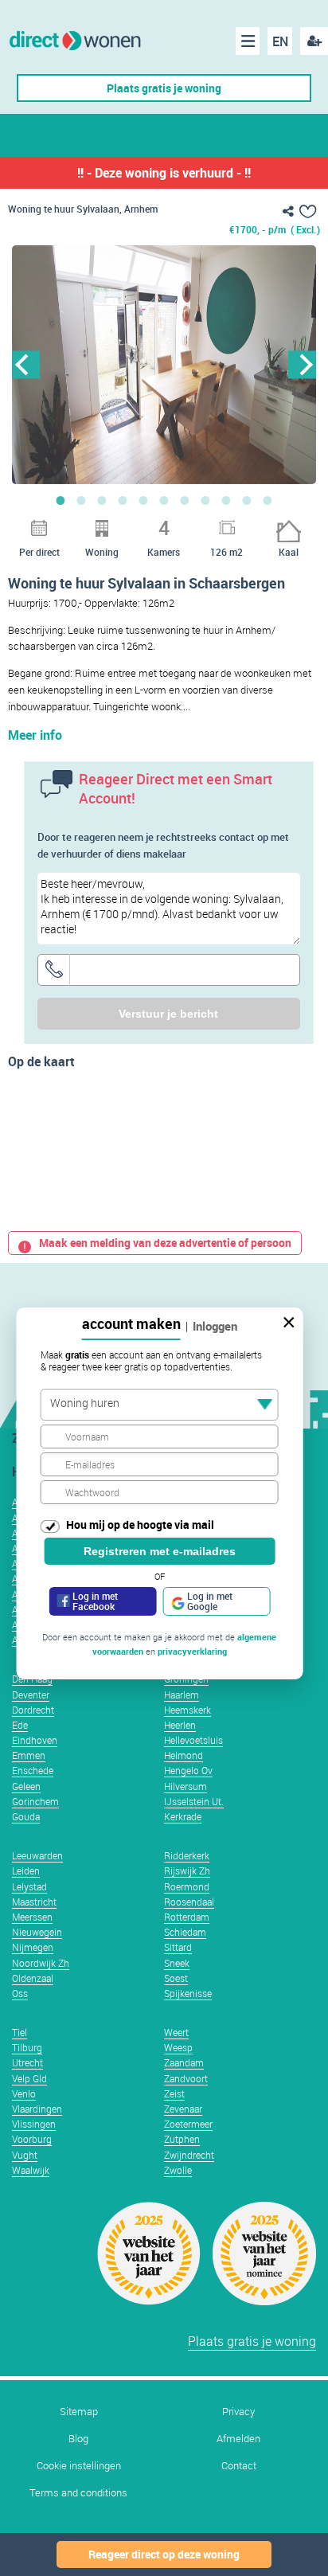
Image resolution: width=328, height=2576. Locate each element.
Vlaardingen (37, 2109)
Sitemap (79, 2412)
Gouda (26, 1816)
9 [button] (226, 500)
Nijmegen (33, 1947)
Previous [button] (26, 364)
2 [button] (81, 500)
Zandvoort (186, 2078)
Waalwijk (31, 2170)
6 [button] (164, 500)
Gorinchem (35, 1801)
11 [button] (267, 500)
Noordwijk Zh (41, 1963)
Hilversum (185, 1786)
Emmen (29, 1755)
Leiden (26, 1870)
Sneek (177, 1963)
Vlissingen (34, 2124)
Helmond (184, 1755)
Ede (20, 1725)
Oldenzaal (33, 1978)
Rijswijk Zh (187, 1870)
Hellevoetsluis (193, 1740)
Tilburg (27, 2047)
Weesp (178, 2047)
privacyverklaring (192, 1651)
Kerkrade (183, 1816)
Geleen (26, 1786)
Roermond (187, 1886)
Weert (176, 2032)
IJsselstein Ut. (194, 1801)
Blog (78, 2439)
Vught (25, 2155)
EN (280, 41)
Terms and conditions (78, 2493)
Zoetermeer (188, 2124)
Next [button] (302, 364)
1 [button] (61, 500)
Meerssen (32, 1917)
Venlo (24, 2093)
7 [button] (185, 500)
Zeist (174, 2093)
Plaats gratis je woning (164, 88)
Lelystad (29, 1886)
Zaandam (184, 2062)
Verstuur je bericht (168, 1014)
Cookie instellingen (79, 2466)
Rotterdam (187, 1917)
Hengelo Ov (188, 1770)
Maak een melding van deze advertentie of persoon (165, 1243)
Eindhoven (35, 1740)
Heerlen (180, 1725)
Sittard (178, 1947)
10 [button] (247, 500)
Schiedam (185, 1932)
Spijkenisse (188, 1993)
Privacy (238, 2412)
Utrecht (27, 2062)
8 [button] (205, 500)
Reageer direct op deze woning (164, 2554)
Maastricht (34, 1902)
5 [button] (143, 500)
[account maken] (314, 41)
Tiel (20, 2032)
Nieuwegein (37, 1932)
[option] (164, 365)
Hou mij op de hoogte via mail (140, 1524)
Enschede (33, 1770)
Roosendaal (189, 1902)
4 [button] (123, 500)
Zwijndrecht (189, 2155)
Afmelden (238, 2439)
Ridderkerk (187, 1855)
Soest (176, 1978)
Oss (20, 1993)
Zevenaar (183, 2109)
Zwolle (178, 2170)
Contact (239, 2466)
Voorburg (32, 2139)
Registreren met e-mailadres (160, 1551)
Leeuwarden (37, 1855)
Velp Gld (29, 2078)
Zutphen (182, 2139)
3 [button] (102, 500)
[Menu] (248, 41)
